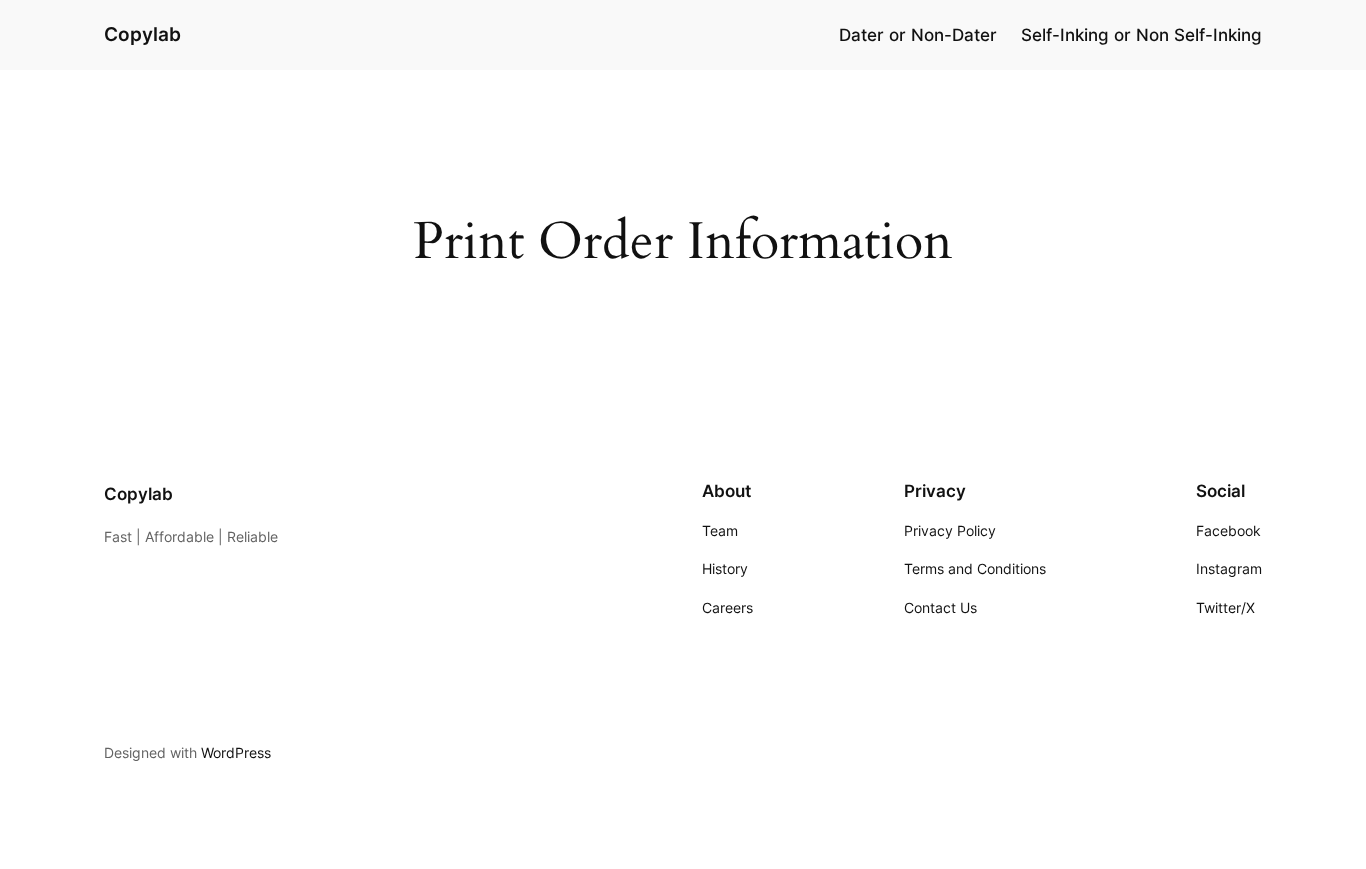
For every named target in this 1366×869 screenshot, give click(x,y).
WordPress (236, 752)
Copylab (142, 34)
